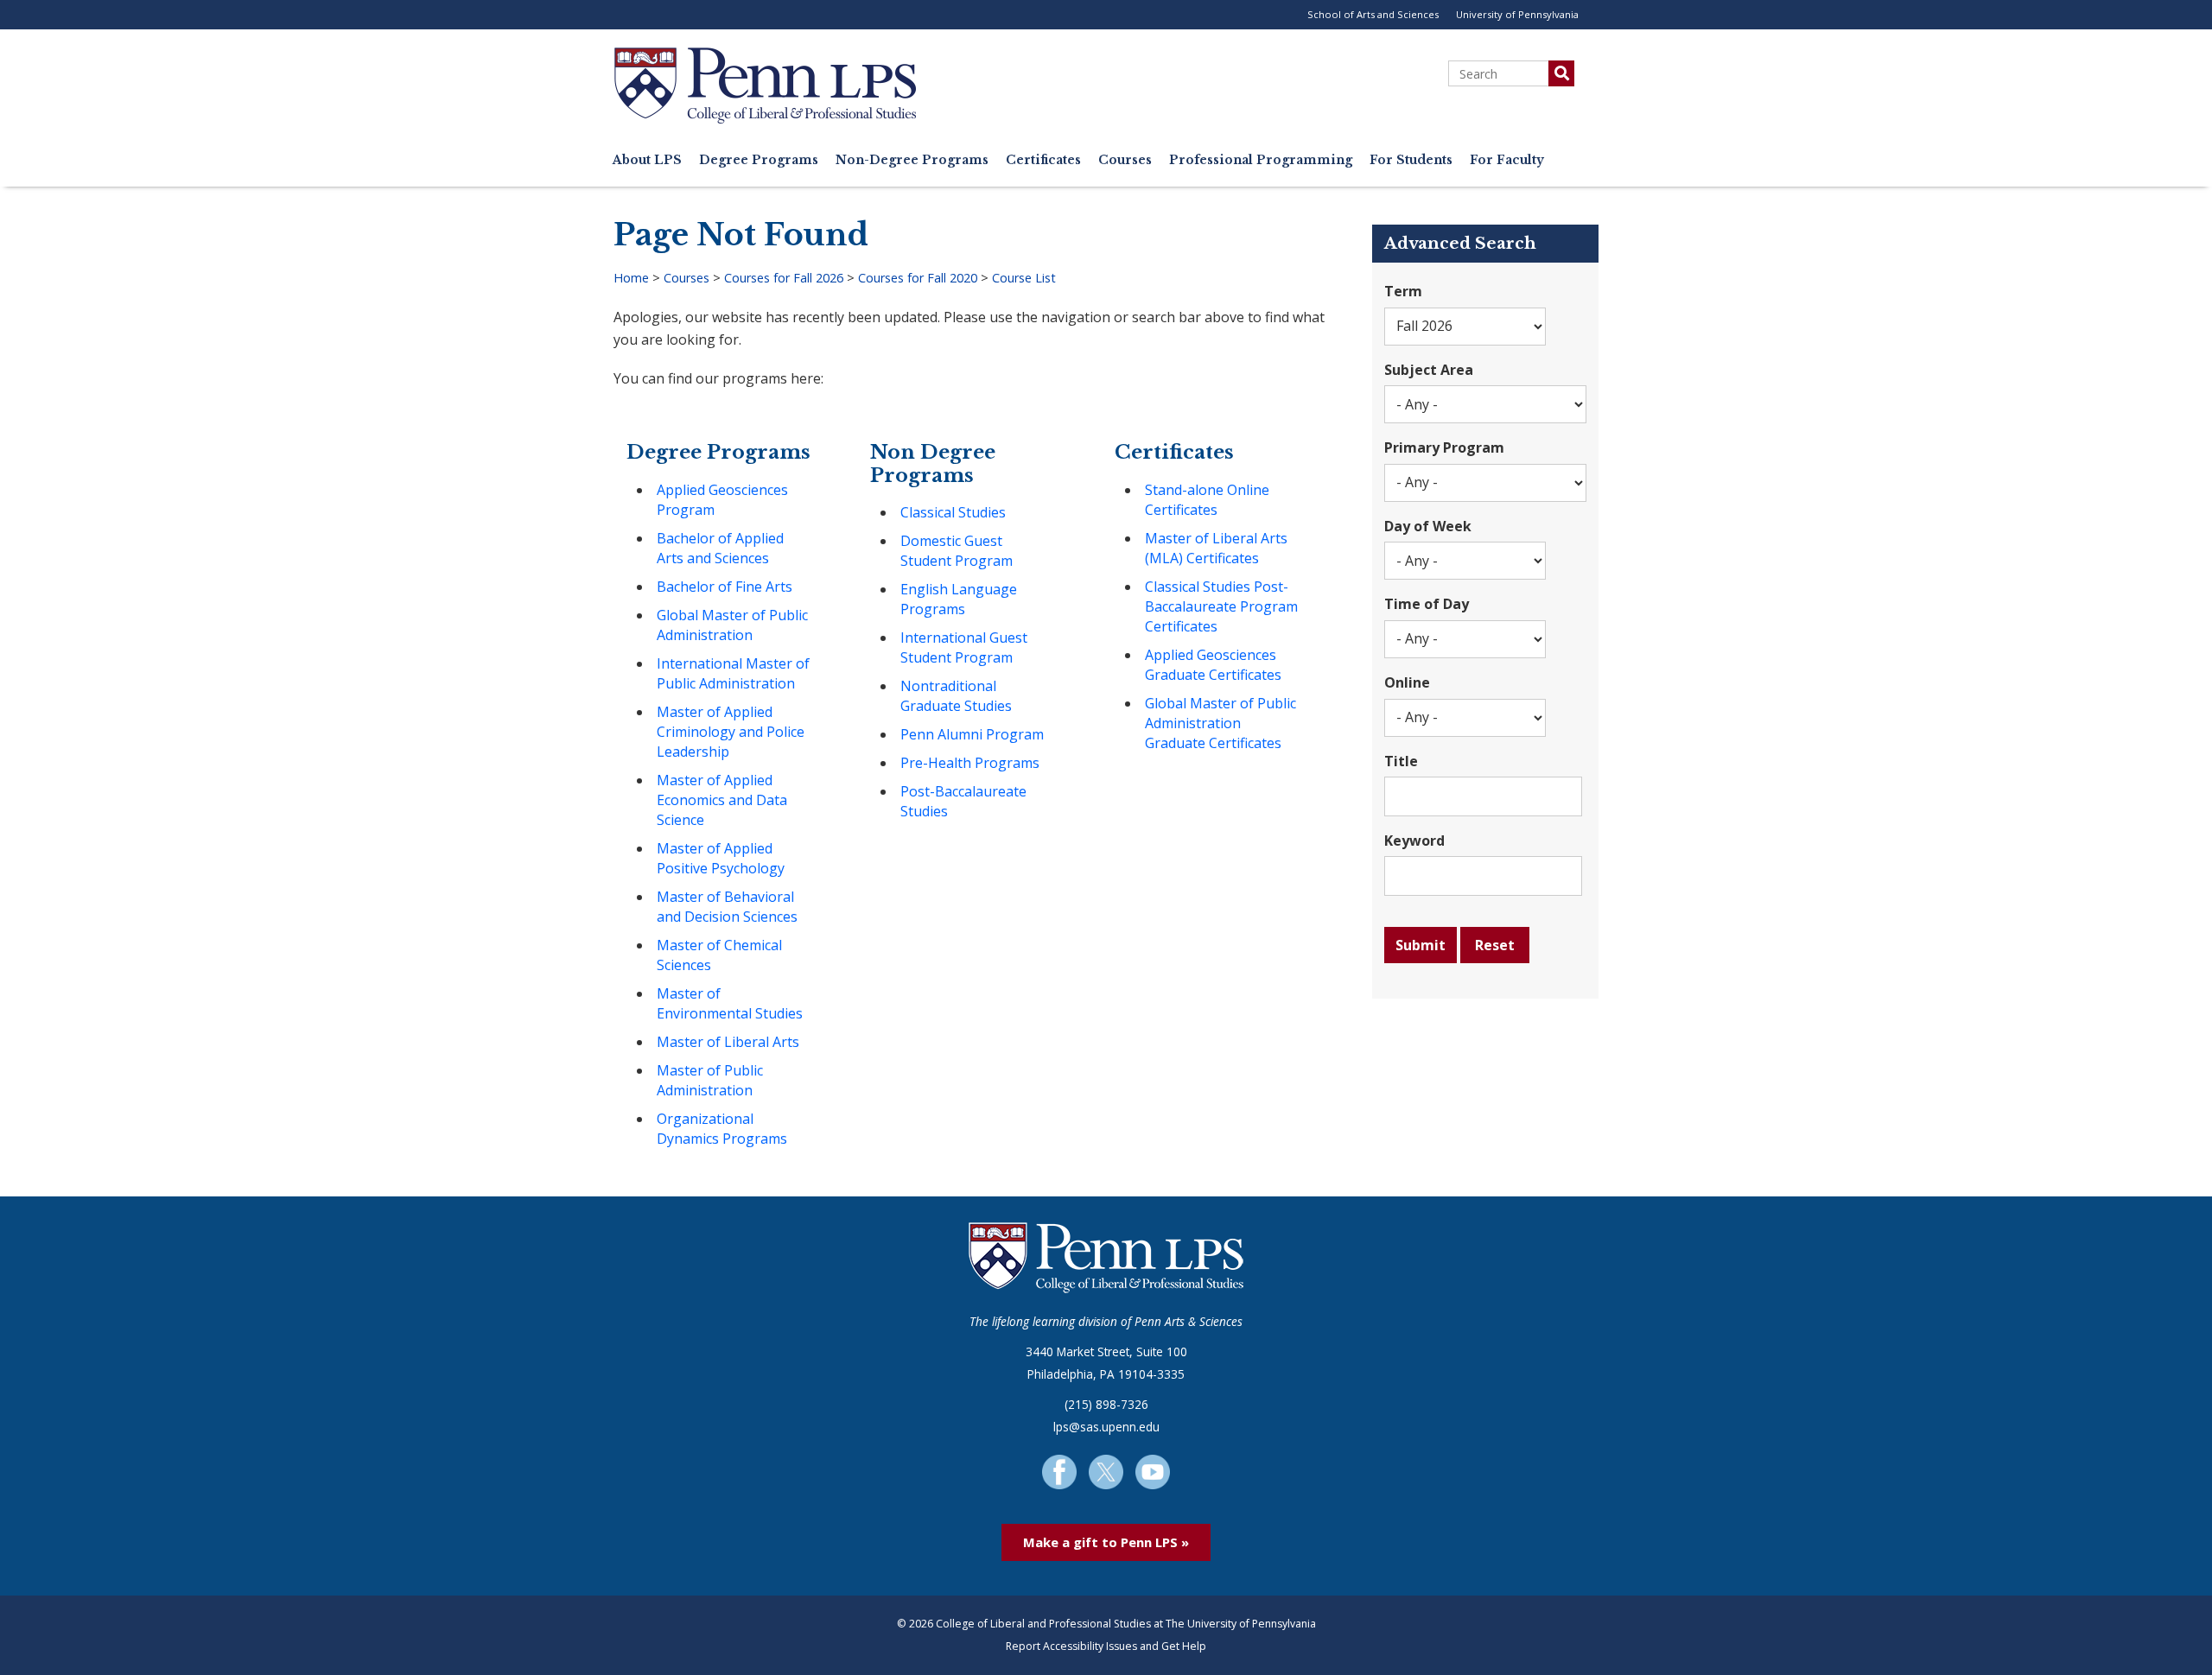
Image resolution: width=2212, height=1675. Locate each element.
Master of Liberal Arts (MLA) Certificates (1216, 548)
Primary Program (1444, 447)
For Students (1411, 160)
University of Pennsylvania (1517, 14)
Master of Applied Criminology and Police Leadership (731, 732)
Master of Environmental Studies (730, 1003)
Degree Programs (759, 160)
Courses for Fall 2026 (784, 278)
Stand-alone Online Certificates (1207, 500)
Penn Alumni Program (972, 734)
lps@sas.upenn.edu (1106, 1427)
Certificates (1043, 160)
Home (631, 278)
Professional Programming (1261, 160)
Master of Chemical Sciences (719, 955)
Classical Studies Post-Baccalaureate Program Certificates (1221, 606)
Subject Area (1429, 370)
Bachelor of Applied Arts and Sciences (720, 548)
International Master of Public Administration (733, 673)
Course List (1024, 278)
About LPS (647, 160)
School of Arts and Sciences (1373, 14)
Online (1407, 682)
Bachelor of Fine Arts (725, 587)
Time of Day (1427, 604)
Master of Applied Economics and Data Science (722, 800)
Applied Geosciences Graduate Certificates (1213, 665)
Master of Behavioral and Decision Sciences (727, 907)
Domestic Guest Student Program (957, 551)
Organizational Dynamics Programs (722, 1129)
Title (1401, 761)
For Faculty (1507, 160)
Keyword (1414, 841)
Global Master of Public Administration (732, 625)
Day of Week (1428, 526)
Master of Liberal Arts (728, 1042)
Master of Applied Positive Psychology (721, 858)
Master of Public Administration (710, 1080)
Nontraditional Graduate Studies (956, 696)
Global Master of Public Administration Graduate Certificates (1220, 723)
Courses (1125, 160)
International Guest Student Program (964, 647)
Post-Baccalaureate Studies (963, 801)
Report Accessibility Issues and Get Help (1106, 1646)
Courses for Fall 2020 (918, 278)
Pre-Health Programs (970, 763)
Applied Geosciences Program (722, 500)
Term (1403, 291)
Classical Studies (953, 512)
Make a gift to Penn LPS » (1106, 1542)
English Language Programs (959, 599)
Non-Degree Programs (912, 160)
